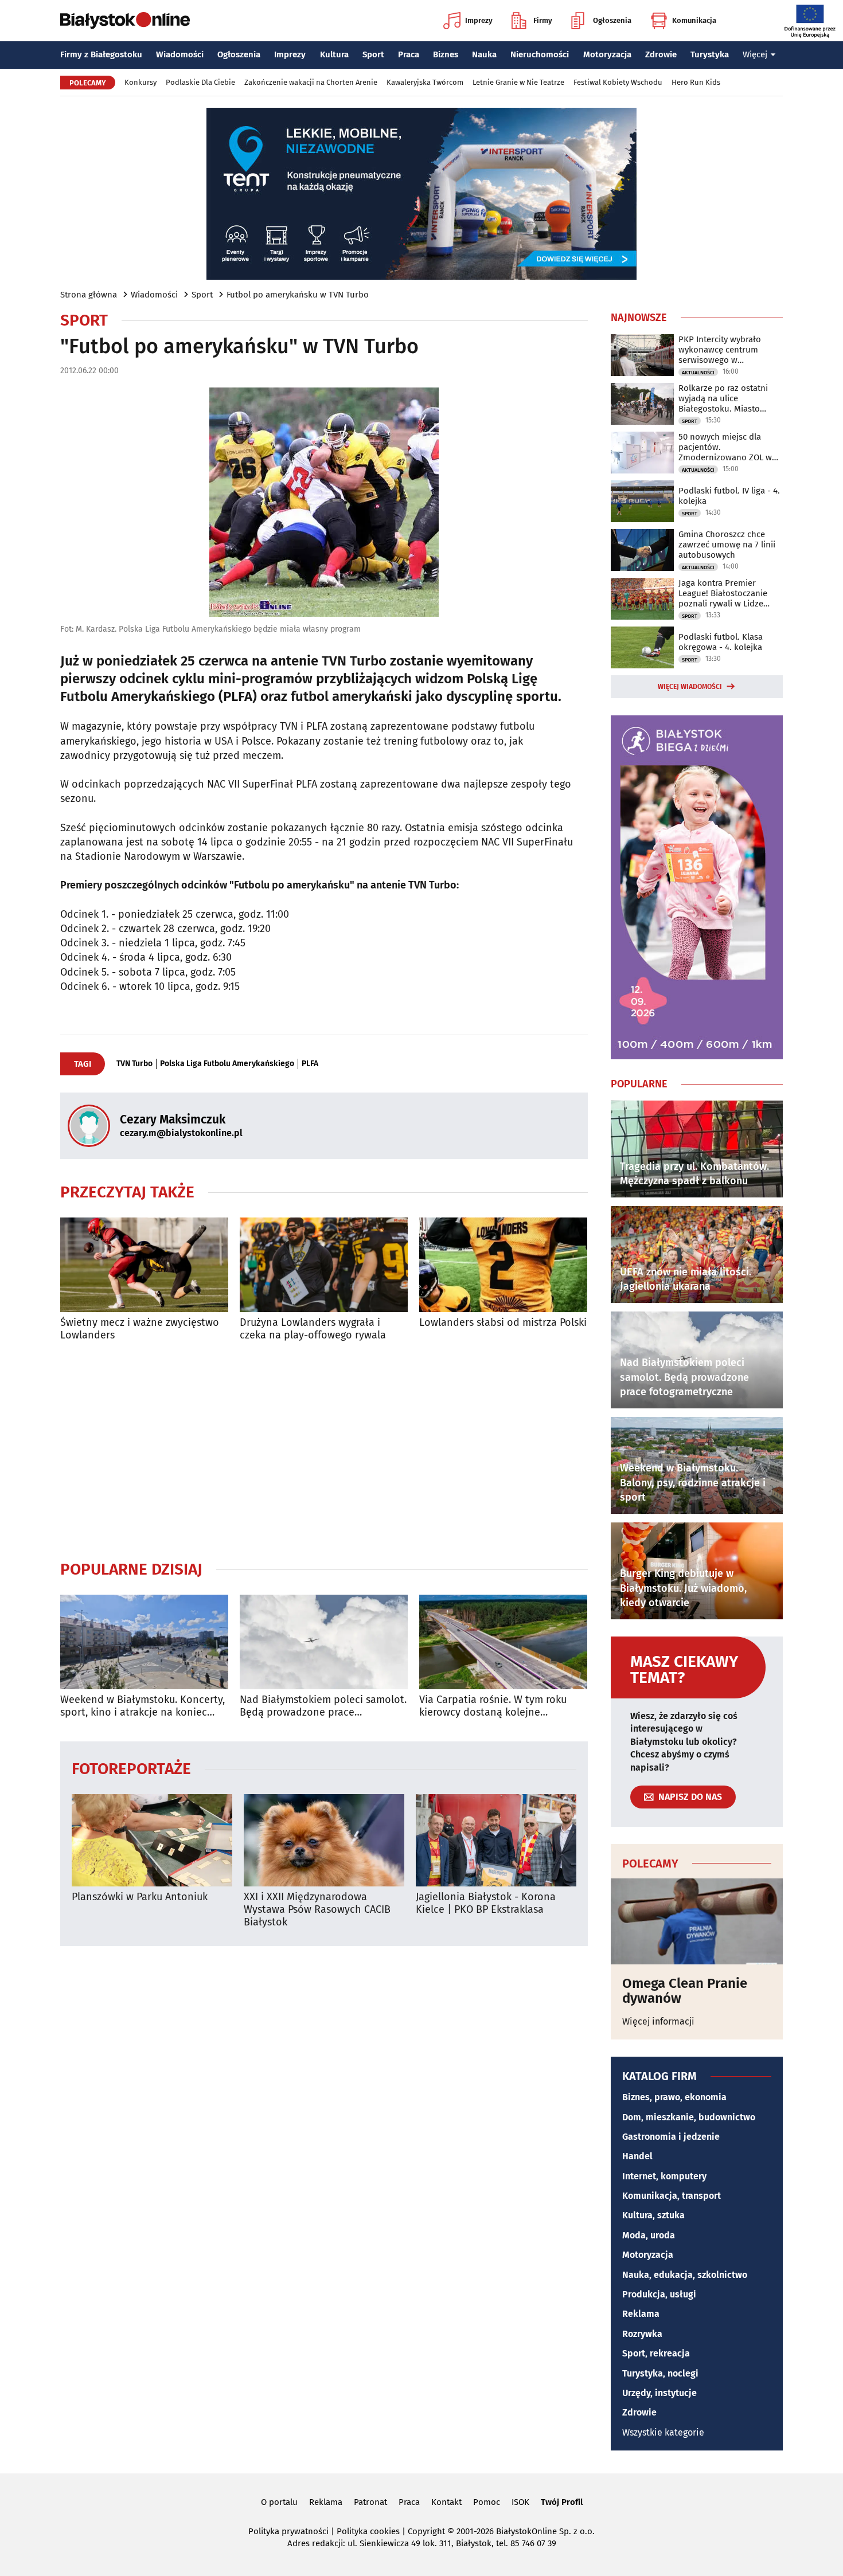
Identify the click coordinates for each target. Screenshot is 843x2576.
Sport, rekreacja (656, 2353)
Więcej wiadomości (690, 687)
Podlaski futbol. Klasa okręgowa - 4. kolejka (721, 642)
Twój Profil (562, 2502)
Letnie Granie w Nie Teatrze (518, 82)
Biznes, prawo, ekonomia (674, 2097)
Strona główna (89, 295)
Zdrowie (661, 54)
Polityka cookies (368, 2531)
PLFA (310, 1064)
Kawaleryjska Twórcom (425, 82)
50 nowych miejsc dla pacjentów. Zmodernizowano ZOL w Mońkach (725, 447)
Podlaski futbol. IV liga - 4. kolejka (729, 496)
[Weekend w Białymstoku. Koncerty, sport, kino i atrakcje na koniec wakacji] (144, 1642)
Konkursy (140, 82)
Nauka (484, 54)
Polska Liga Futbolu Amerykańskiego (227, 1064)
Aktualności (698, 373)
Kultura (334, 54)
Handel (637, 2156)
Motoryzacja (607, 54)
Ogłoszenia (612, 20)
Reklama (641, 2314)
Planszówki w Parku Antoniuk (140, 1897)
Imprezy (479, 20)
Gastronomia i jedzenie (671, 2137)
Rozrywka (642, 2334)
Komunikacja (694, 20)
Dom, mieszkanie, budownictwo (689, 2117)
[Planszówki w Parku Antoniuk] (152, 1840)
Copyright (426, 2531)
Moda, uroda (649, 2235)
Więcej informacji (658, 2021)
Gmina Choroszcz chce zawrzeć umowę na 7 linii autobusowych (727, 545)
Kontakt (446, 2502)
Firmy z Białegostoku (101, 54)
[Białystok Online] (125, 21)
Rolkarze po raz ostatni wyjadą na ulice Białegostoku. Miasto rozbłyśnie (723, 398)
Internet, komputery (664, 2176)
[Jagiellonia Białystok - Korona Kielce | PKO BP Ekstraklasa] (496, 1840)
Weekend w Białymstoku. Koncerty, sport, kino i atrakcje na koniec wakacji (143, 1706)
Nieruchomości (540, 54)
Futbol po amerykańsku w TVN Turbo (298, 295)
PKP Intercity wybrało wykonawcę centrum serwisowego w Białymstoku (720, 350)
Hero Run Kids (696, 82)
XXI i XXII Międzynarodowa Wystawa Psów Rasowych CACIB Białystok (317, 1909)
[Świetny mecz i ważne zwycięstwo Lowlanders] (144, 1265)
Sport (373, 54)
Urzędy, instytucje (659, 2393)
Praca (409, 54)
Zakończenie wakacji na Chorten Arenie (311, 82)
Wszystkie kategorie (663, 2432)
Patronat (370, 2502)
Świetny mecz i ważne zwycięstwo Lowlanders (140, 1329)
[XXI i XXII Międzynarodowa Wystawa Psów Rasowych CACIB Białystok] (324, 1840)
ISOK (520, 2502)
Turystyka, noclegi (660, 2373)
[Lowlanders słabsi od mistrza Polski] (503, 1265)
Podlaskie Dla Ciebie (200, 82)
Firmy (543, 20)
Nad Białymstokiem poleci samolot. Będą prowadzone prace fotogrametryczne (323, 1706)
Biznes (446, 54)
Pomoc (487, 2502)
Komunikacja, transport (672, 2196)
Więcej (755, 54)
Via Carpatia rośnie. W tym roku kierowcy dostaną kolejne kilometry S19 (493, 1706)
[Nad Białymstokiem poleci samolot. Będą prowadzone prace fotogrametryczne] (324, 1642)
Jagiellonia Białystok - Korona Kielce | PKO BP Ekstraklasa (486, 1903)
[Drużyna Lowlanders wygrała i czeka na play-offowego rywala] (324, 1265)
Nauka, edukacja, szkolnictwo (685, 2275)
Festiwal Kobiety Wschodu (618, 82)
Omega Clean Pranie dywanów (685, 1991)
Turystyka (710, 54)
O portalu (279, 2502)
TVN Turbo (134, 1064)
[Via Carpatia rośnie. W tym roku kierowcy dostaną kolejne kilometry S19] (503, 1642)
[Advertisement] (324, 1450)
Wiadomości (180, 54)
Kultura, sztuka (653, 2215)
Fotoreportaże (131, 1768)
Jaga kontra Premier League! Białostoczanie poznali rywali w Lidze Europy (723, 593)
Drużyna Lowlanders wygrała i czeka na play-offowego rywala (313, 1329)
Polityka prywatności (288, 2531)
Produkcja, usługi (659, 2294)
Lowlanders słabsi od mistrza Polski (503, 1323)
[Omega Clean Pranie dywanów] (697, 1921)
